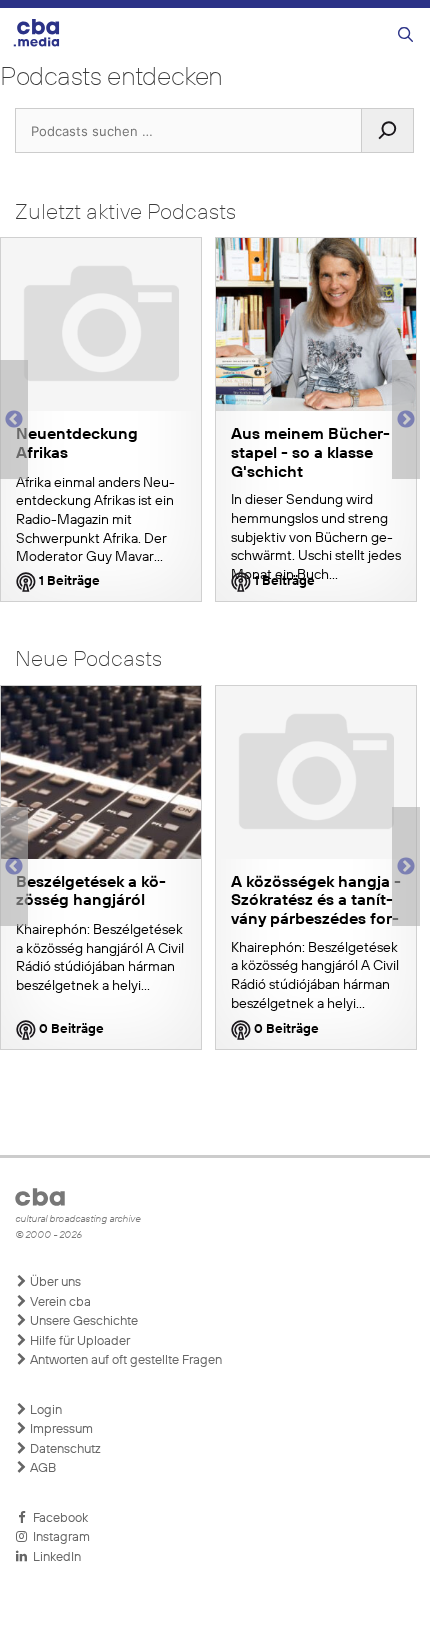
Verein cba (59, 1302)
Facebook (57, 1518)
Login (44, 1410)
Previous (10, 420)
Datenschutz (64, 1449)
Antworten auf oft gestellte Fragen (124, 1360)
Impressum (60, 1429)
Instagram (58, 1537)
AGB (41, 1468)
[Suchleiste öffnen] (405, 35)
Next (406, 420)
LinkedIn (54, 1557)
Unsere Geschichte (82, 1321)
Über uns (54, 1282)
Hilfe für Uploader (78, 1341)
